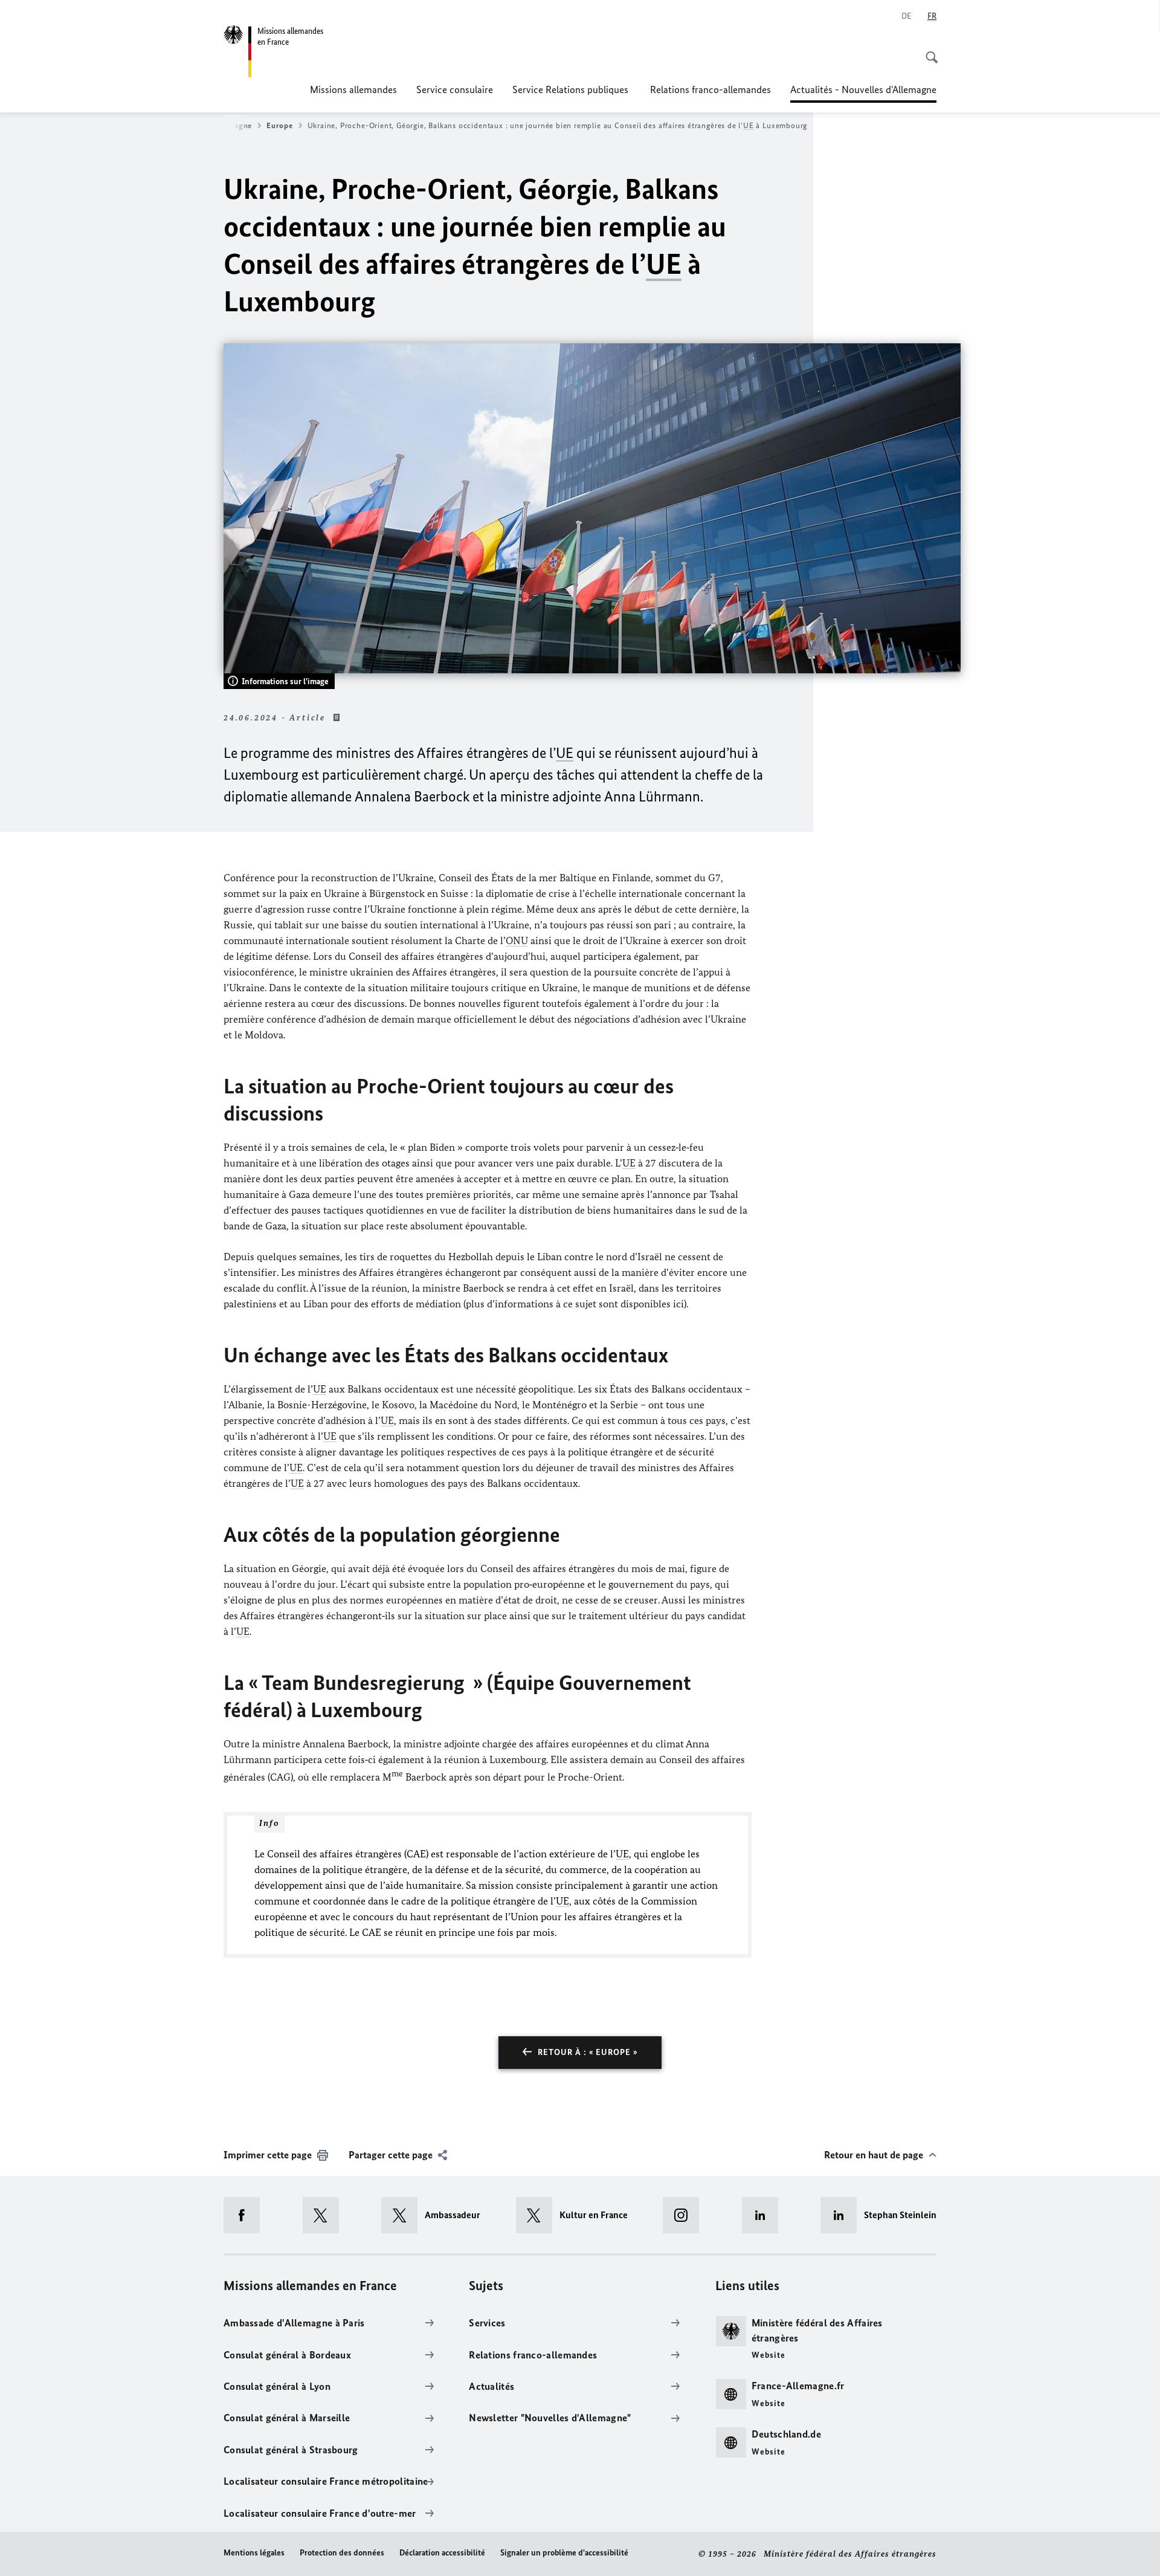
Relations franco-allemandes (710, 89)
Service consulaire (455, 89)
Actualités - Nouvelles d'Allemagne (863, 93)
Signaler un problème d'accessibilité (564, 2553)
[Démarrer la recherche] (928, 51)
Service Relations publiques (572, 89)
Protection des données (342, 2553)
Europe (279, 125)
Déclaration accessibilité (442, 2553)
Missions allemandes (353, 89)
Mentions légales (254, 2553)
